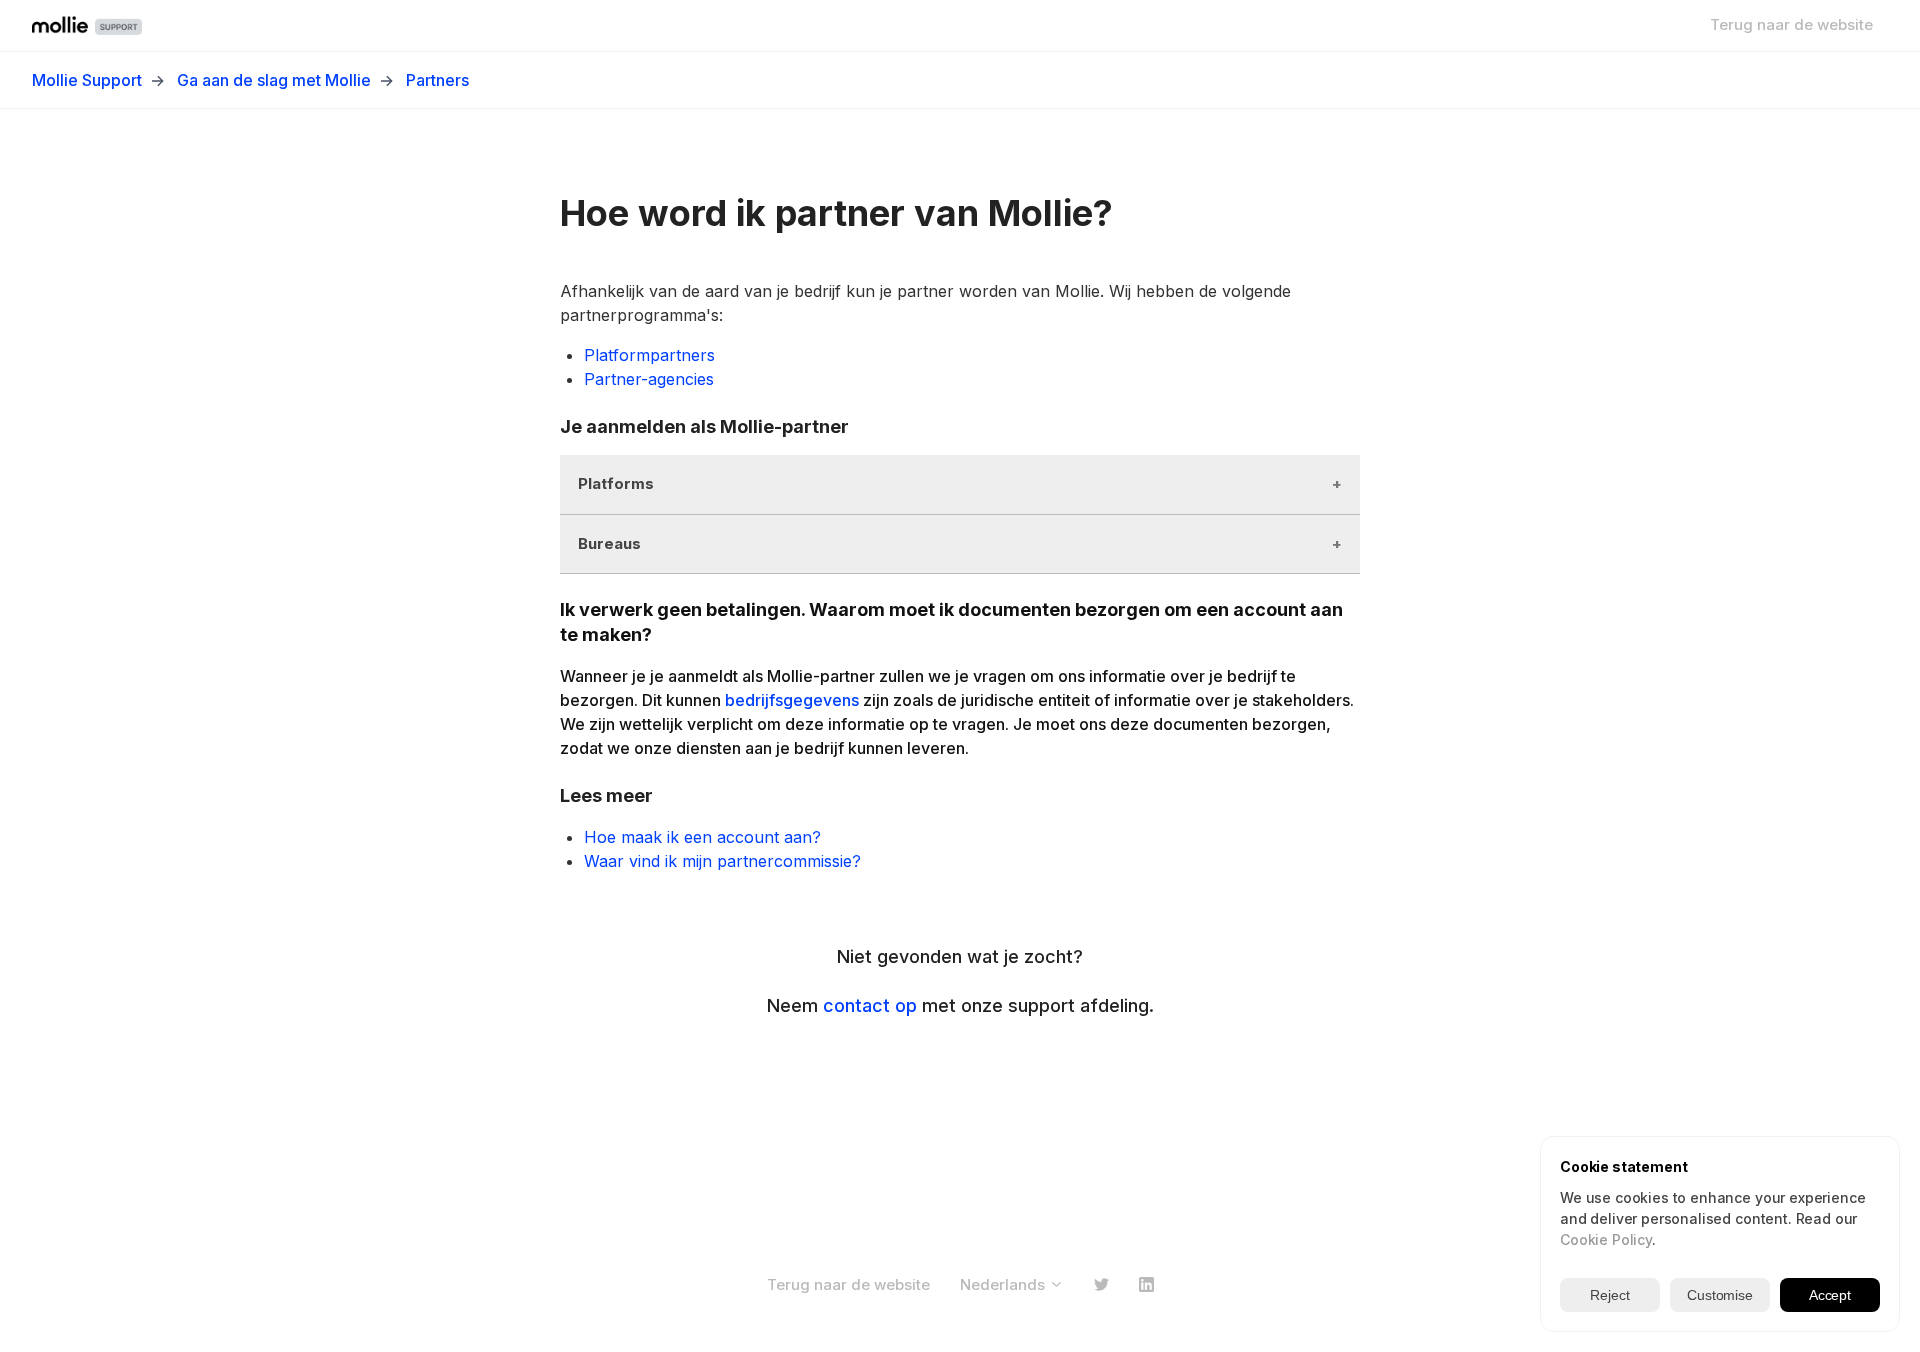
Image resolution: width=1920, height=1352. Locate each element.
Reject (1609, 1295)
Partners (437, 80)
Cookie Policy (1606, 1239)
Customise (1720, 1295)
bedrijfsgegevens (792, 700)
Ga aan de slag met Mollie (274, 80)
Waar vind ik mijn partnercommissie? (722, 861)
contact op (870, 1005)
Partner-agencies (649, 379)
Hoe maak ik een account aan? (702, 837)
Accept (1830, 1295)
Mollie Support (87, 80)
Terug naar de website (1791, 24)
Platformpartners (649, 355)
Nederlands (1004, 1284)
